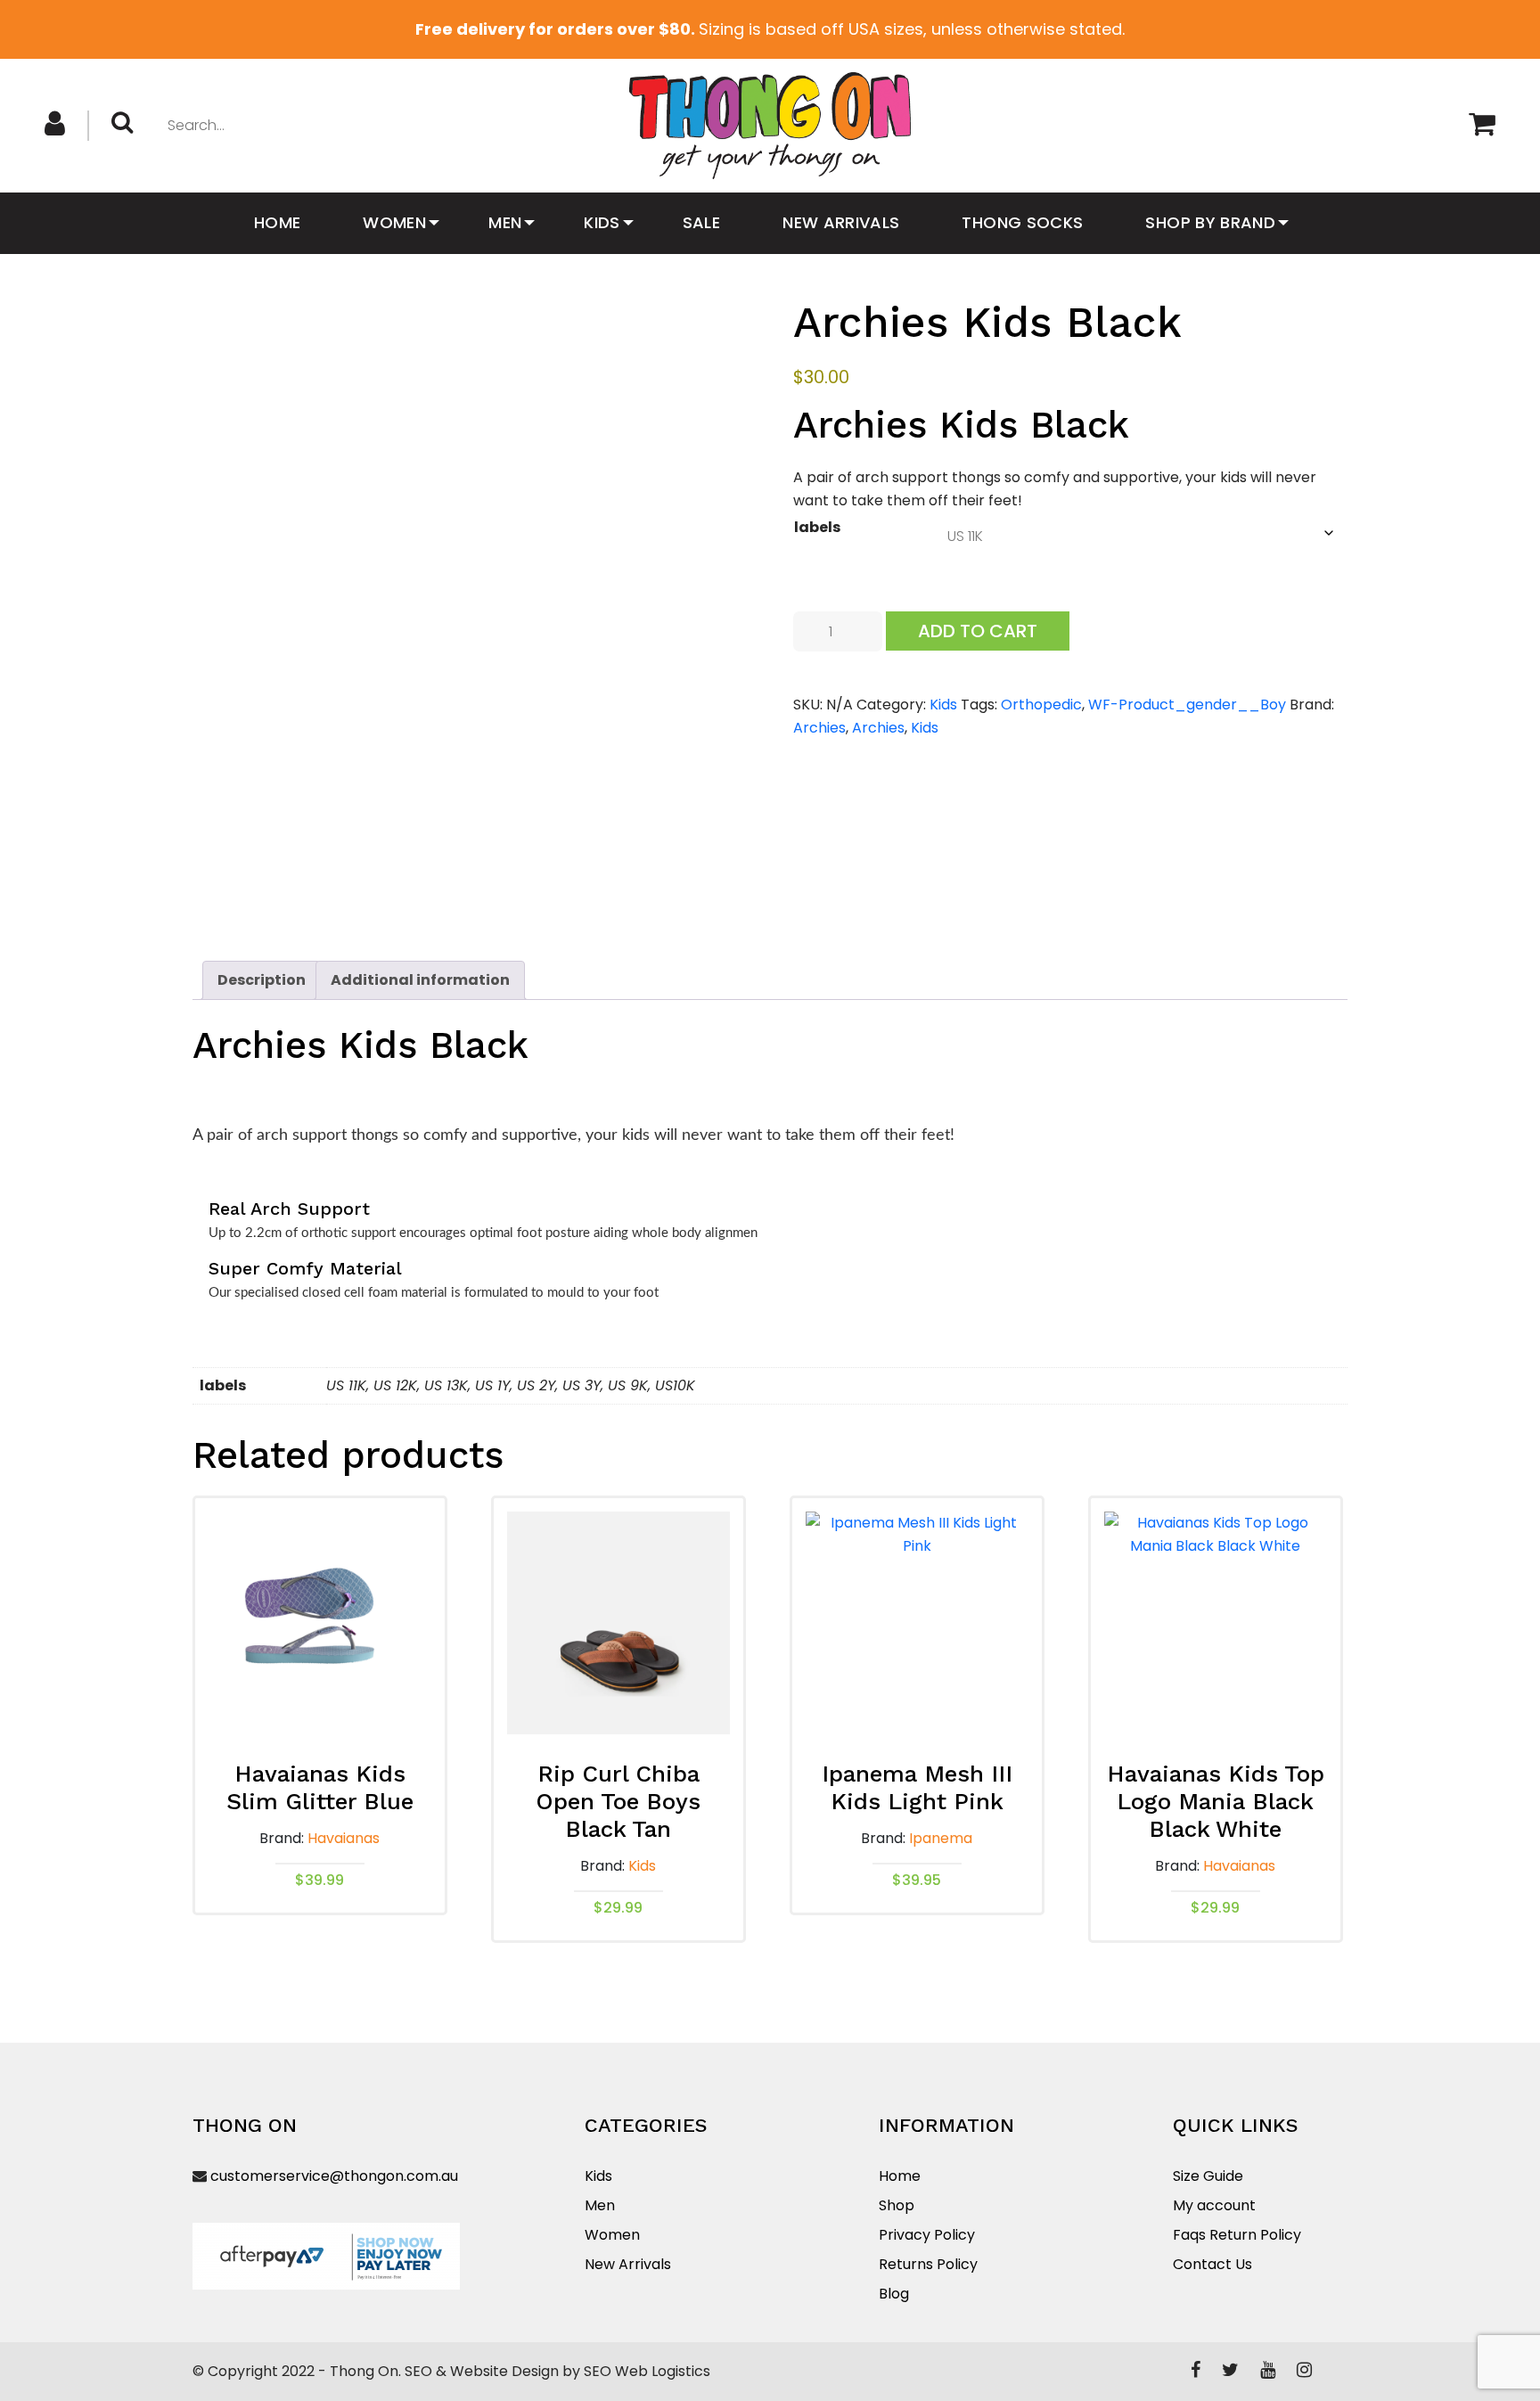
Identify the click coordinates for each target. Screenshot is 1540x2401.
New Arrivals (841, 222)
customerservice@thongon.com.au (334, 2176)
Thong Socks (1022, 222)
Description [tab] (262, 980)
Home (277, 222)
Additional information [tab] (420, 980)
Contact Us (1212, 2264)
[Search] (129, 124)
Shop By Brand (1210, 222)
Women (394, 222)
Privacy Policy (927, 2235)
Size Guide (1208, 2176)
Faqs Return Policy (1237, 2235)
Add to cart (978, 631)
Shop (897, 2205)
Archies (819, 728)
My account (1214, 2205)
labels (817, 527)
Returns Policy (928, 2264)
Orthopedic (1041, 705)
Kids (602, 222)
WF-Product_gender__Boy (1187, 705)
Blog (894, 2294)
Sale (701, 222)
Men (505, 222)
